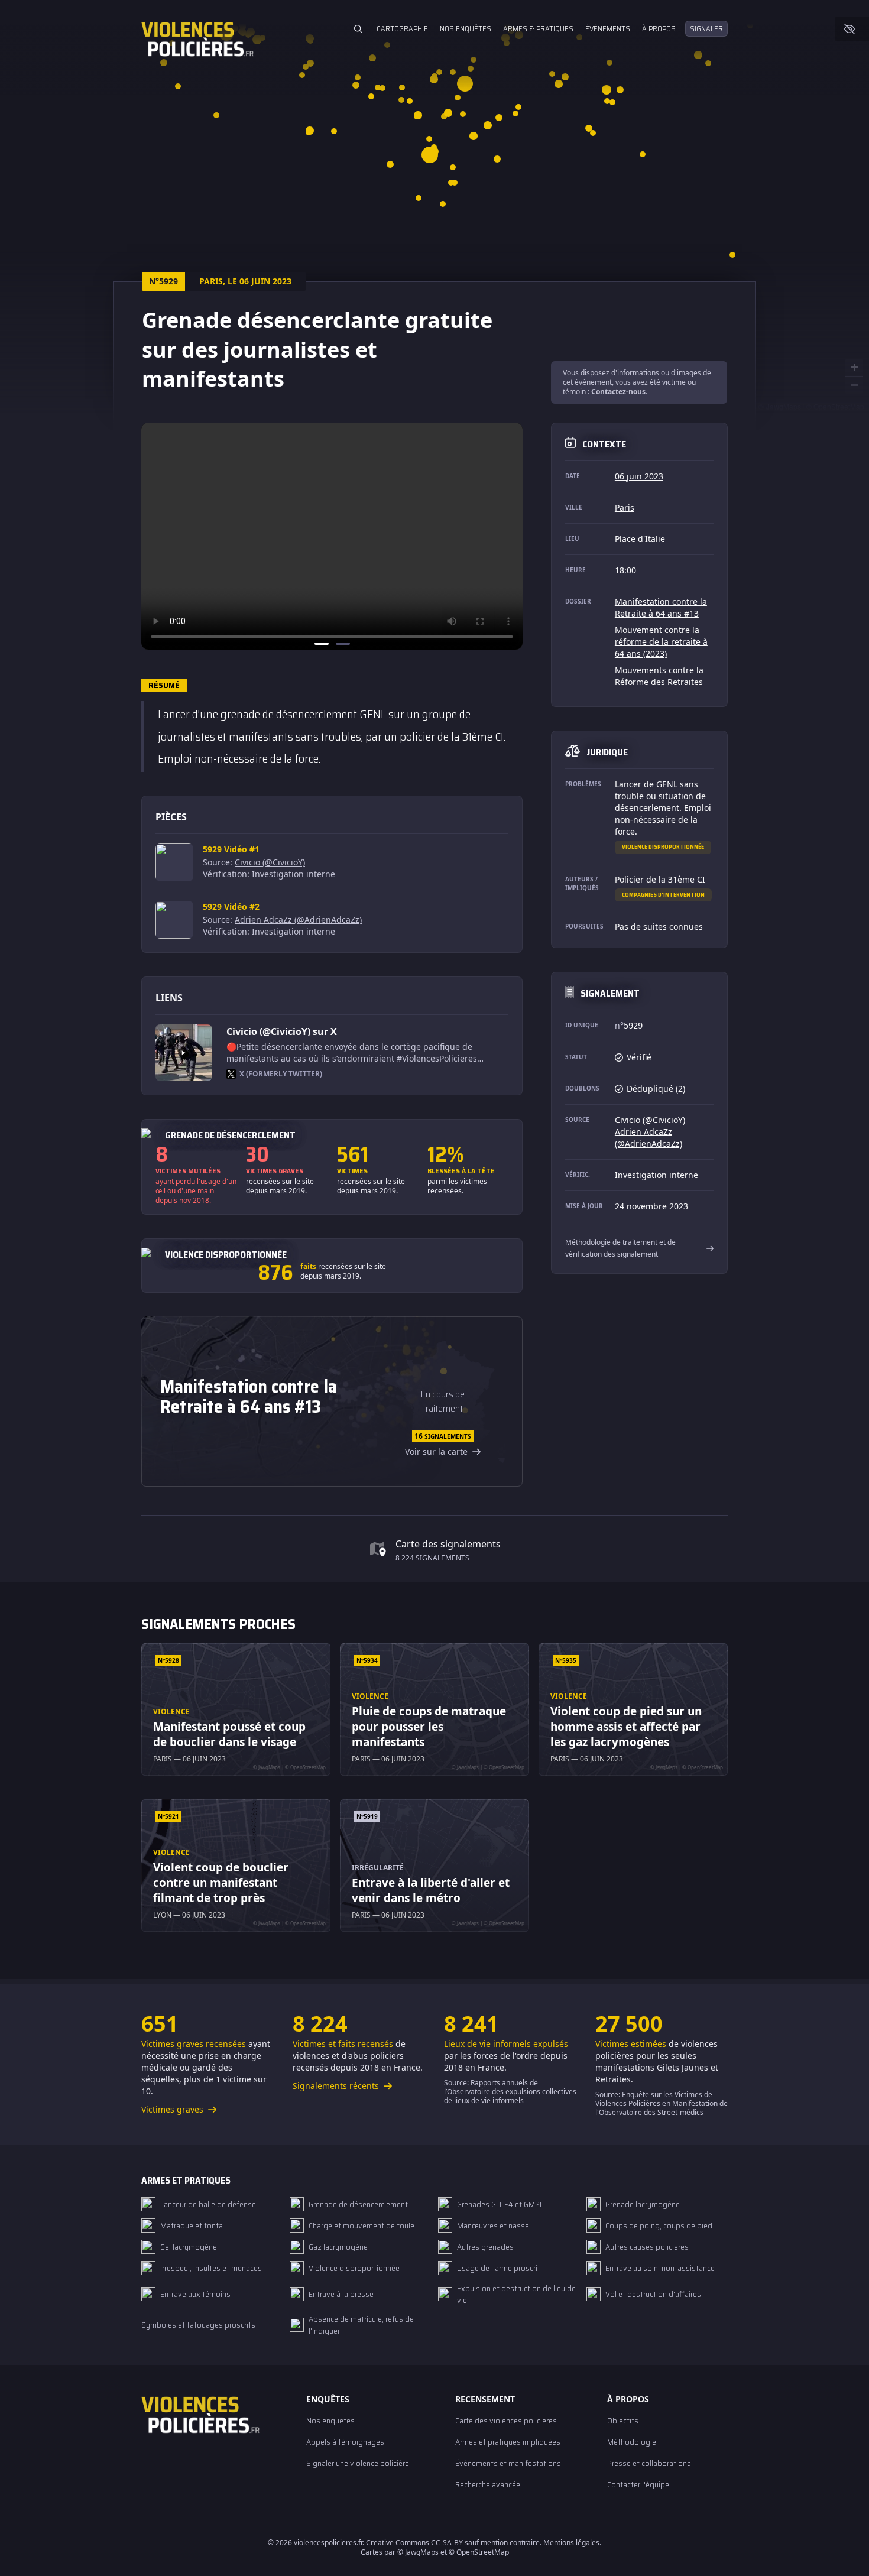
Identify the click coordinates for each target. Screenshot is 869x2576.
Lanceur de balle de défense (208, 2204)
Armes (538, 29)
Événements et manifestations (508, 2463)
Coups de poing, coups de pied (659, 2225)
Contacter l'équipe (638, 2484)
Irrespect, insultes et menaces (211, 2268)
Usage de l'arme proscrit (499, 2268)
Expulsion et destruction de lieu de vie (516, 2294)
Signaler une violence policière (358, 2463)
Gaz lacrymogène (338, 2247)
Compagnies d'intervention (663, 895)
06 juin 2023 (639, 476)
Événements (608, 29)
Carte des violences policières (506, 2421)
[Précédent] (154, 536)
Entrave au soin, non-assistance (660, 2268)
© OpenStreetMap (835, 406)
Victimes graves (174, 2109)
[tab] (322, 644)
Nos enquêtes (466, 29)
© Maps (780, 406)
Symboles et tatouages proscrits (198, 2325)
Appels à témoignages (345, 2442)
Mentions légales (571, 2543)
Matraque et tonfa (192, 2225)
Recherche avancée (488, 2484)
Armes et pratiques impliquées (508, 2442)
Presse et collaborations (649, 2463)
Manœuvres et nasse (493, 2225)
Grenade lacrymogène (643, 2204)
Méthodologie (632, 2442)
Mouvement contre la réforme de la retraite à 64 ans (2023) (661, 642)
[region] (332, 536)
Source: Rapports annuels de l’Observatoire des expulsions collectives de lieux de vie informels (510, 2092)
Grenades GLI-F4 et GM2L (500, 2204)
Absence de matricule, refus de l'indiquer (361, 2325)
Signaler (706, 29)
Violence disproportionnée (663, 847)
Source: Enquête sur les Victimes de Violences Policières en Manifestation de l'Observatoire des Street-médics (662, 2103)
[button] (309, 130)
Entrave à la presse (341, 2294)
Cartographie (402, 29)
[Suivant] (510, 536)
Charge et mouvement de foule (361, 2225)
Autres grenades (485, 2247)
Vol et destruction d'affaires (653, 2294)
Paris (625, 507)
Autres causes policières (647, 2247)
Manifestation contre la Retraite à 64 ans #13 (661, 607)
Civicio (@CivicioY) (270, 862)
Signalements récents (337, 2086)
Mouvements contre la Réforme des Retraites (659, 676)
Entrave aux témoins (195, 2294)
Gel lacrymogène (189, 2247)
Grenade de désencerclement (358, 2204)
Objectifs (623, 2421)
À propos (659, 29)
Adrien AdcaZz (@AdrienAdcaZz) (298, 919)
